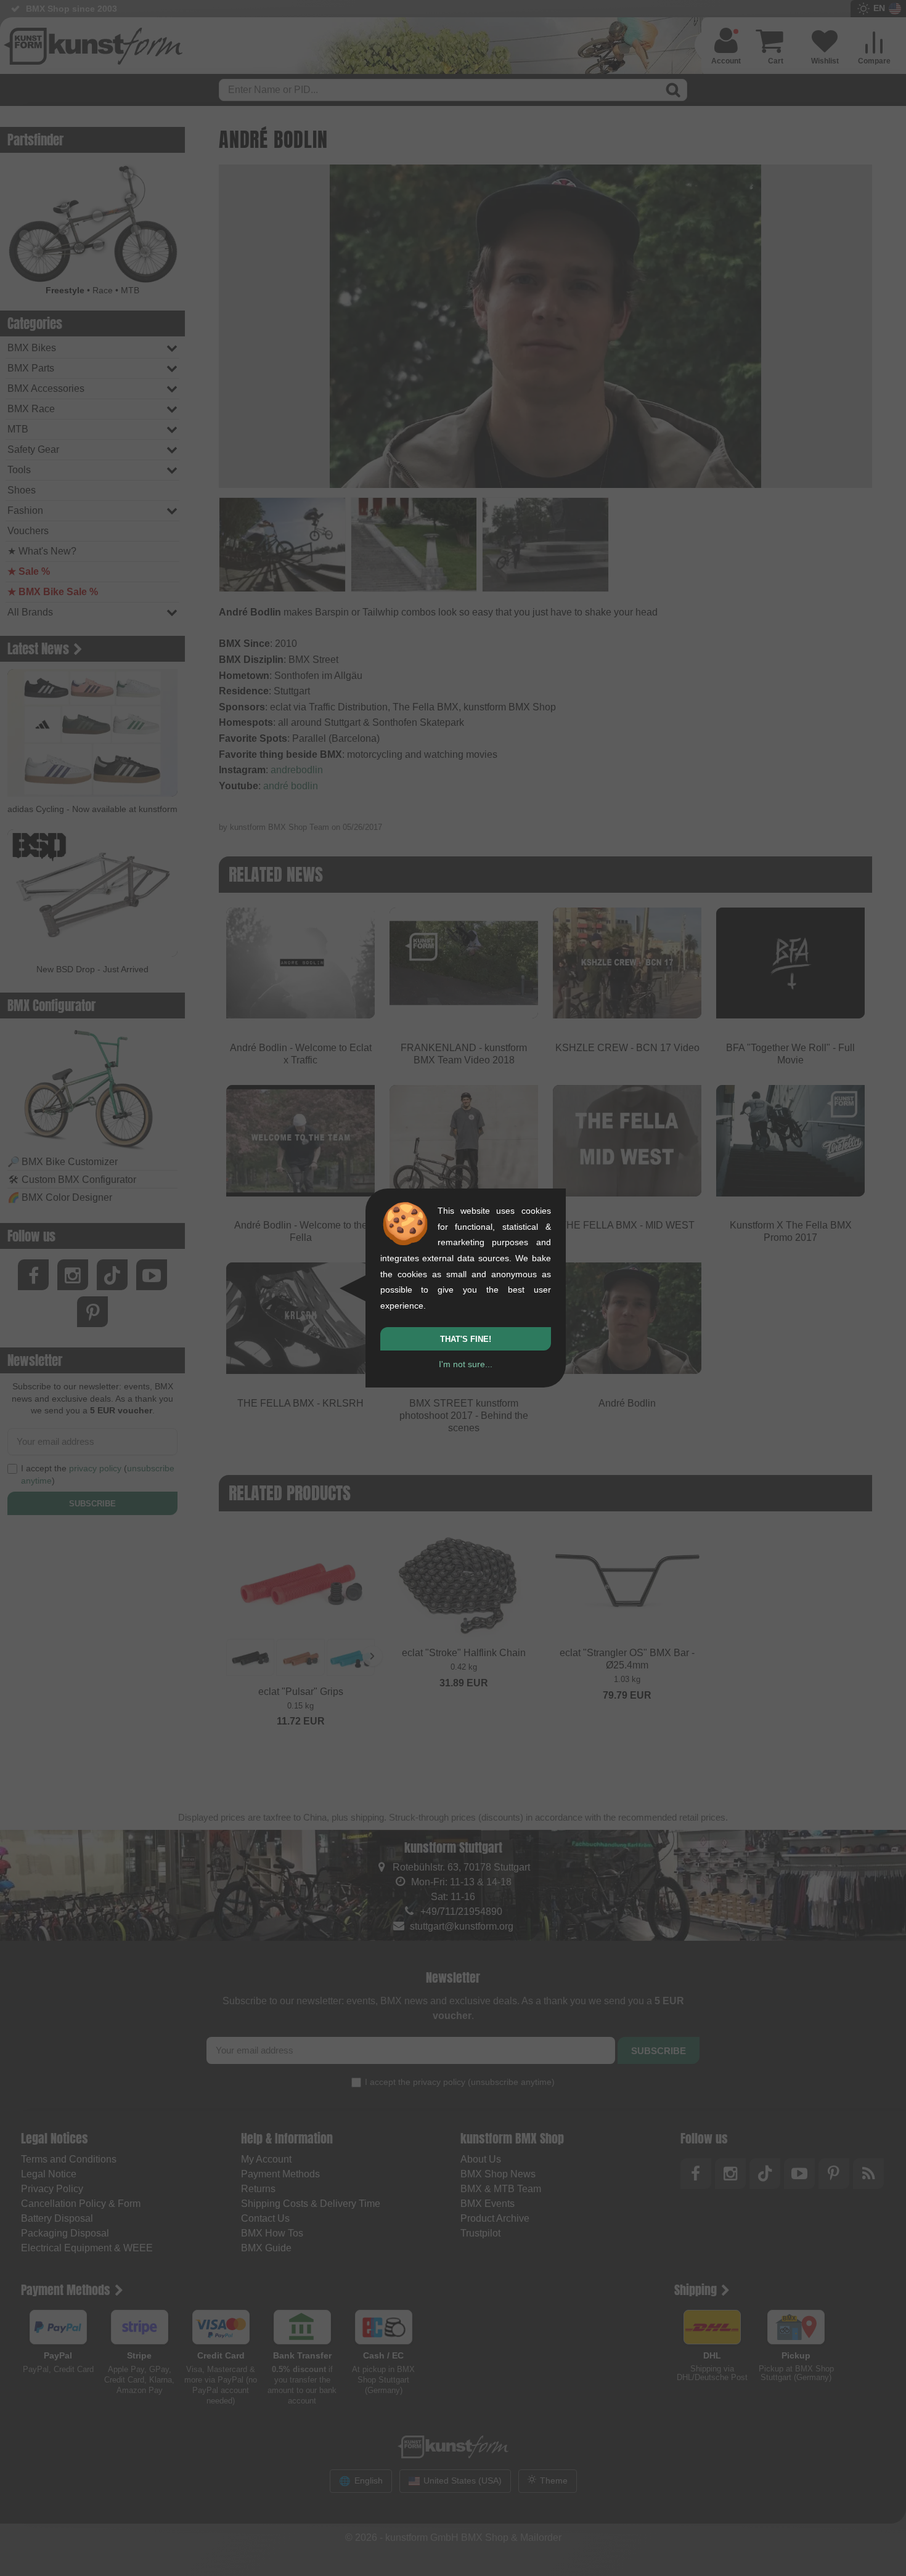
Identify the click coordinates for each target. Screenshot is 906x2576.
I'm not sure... (466, 1364)
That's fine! (466, 1339)
